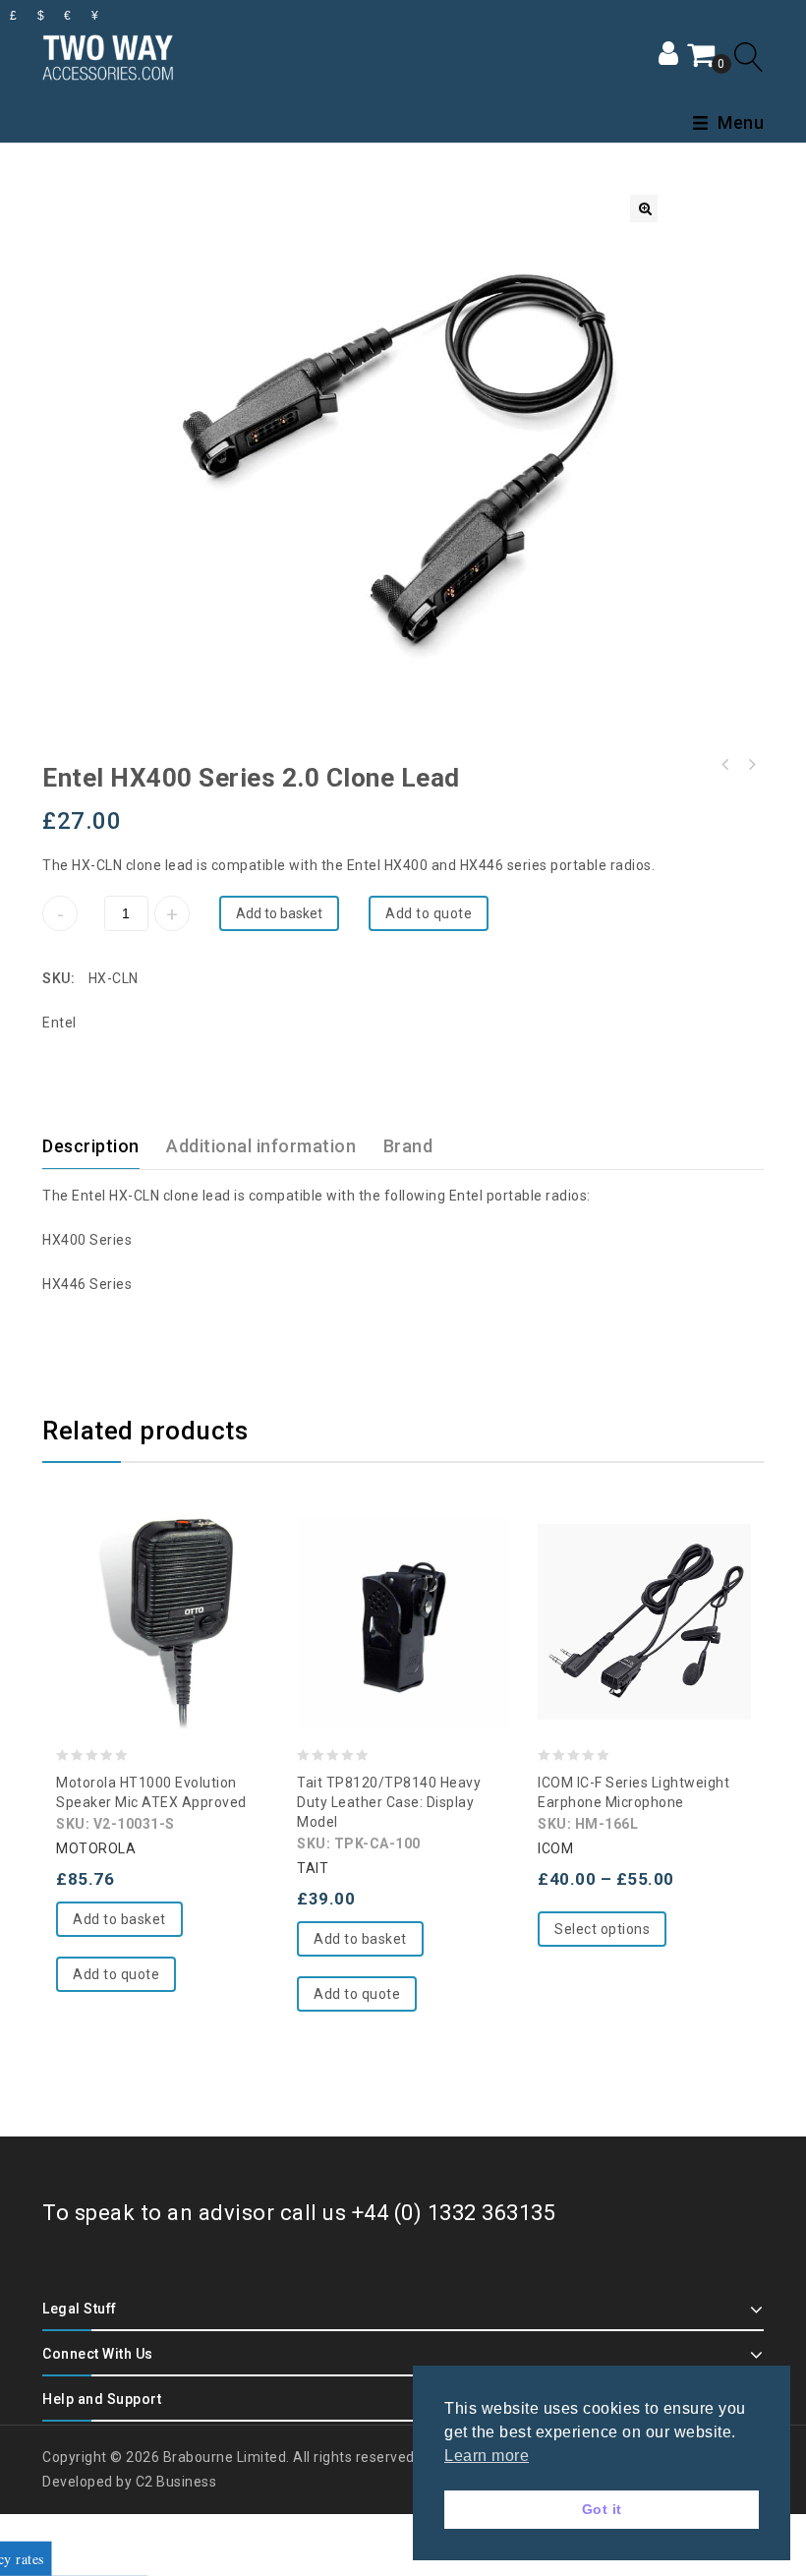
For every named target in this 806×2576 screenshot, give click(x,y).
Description (91, 1146)
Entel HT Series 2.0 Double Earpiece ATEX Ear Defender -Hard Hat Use (725, 765)
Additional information (261, 1146)
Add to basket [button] (119, 1919)
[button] (644, 208)
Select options (602, 1929)
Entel (59, 1023)
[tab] (103, 1146)
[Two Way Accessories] (108, 55)
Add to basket (279, 913)
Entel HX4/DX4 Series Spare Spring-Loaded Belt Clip (751, 765)
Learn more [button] (487, 2456)
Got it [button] (602, 2509)
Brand (408, 1146)
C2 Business (176, 2482)
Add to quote (429, 913)
